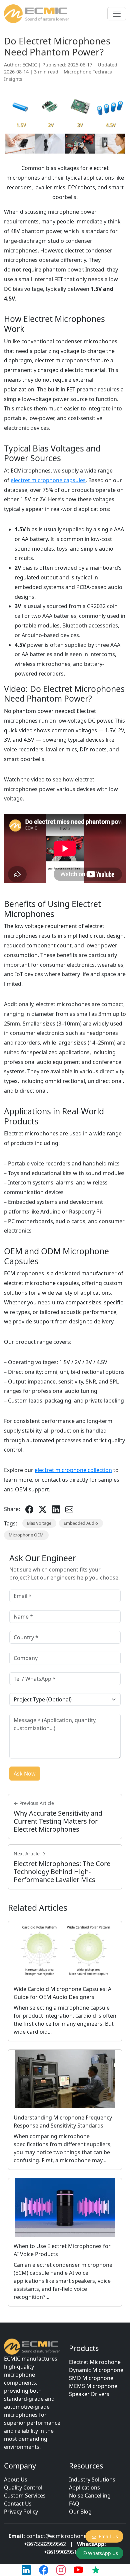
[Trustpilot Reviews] (96, 2570)
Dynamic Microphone (96, 2370)
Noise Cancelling (90, 2496)
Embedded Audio (81, 1523)
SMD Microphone (91, 2378)
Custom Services (25, 2496)
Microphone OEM (26, 1535)
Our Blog (80, 2512)
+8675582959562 (45, 2544)
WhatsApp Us (103, 2553)
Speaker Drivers (89, 2394)
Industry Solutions (92, 2479)
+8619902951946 (65, 2552)
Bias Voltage (39, 1523)
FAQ (74, 2504)
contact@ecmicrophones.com (64, 2536)
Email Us (108, 2536)
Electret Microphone (95, 2362)
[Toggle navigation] (117, 14)
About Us (16, 2479)
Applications (84, 2488)
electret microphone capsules (48, 480)
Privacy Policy (21, 2512)
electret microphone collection (73, 1470)
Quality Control (23, 2488)
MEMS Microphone (93, 2386)
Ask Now (25, 1774)
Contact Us (18, 2504)
